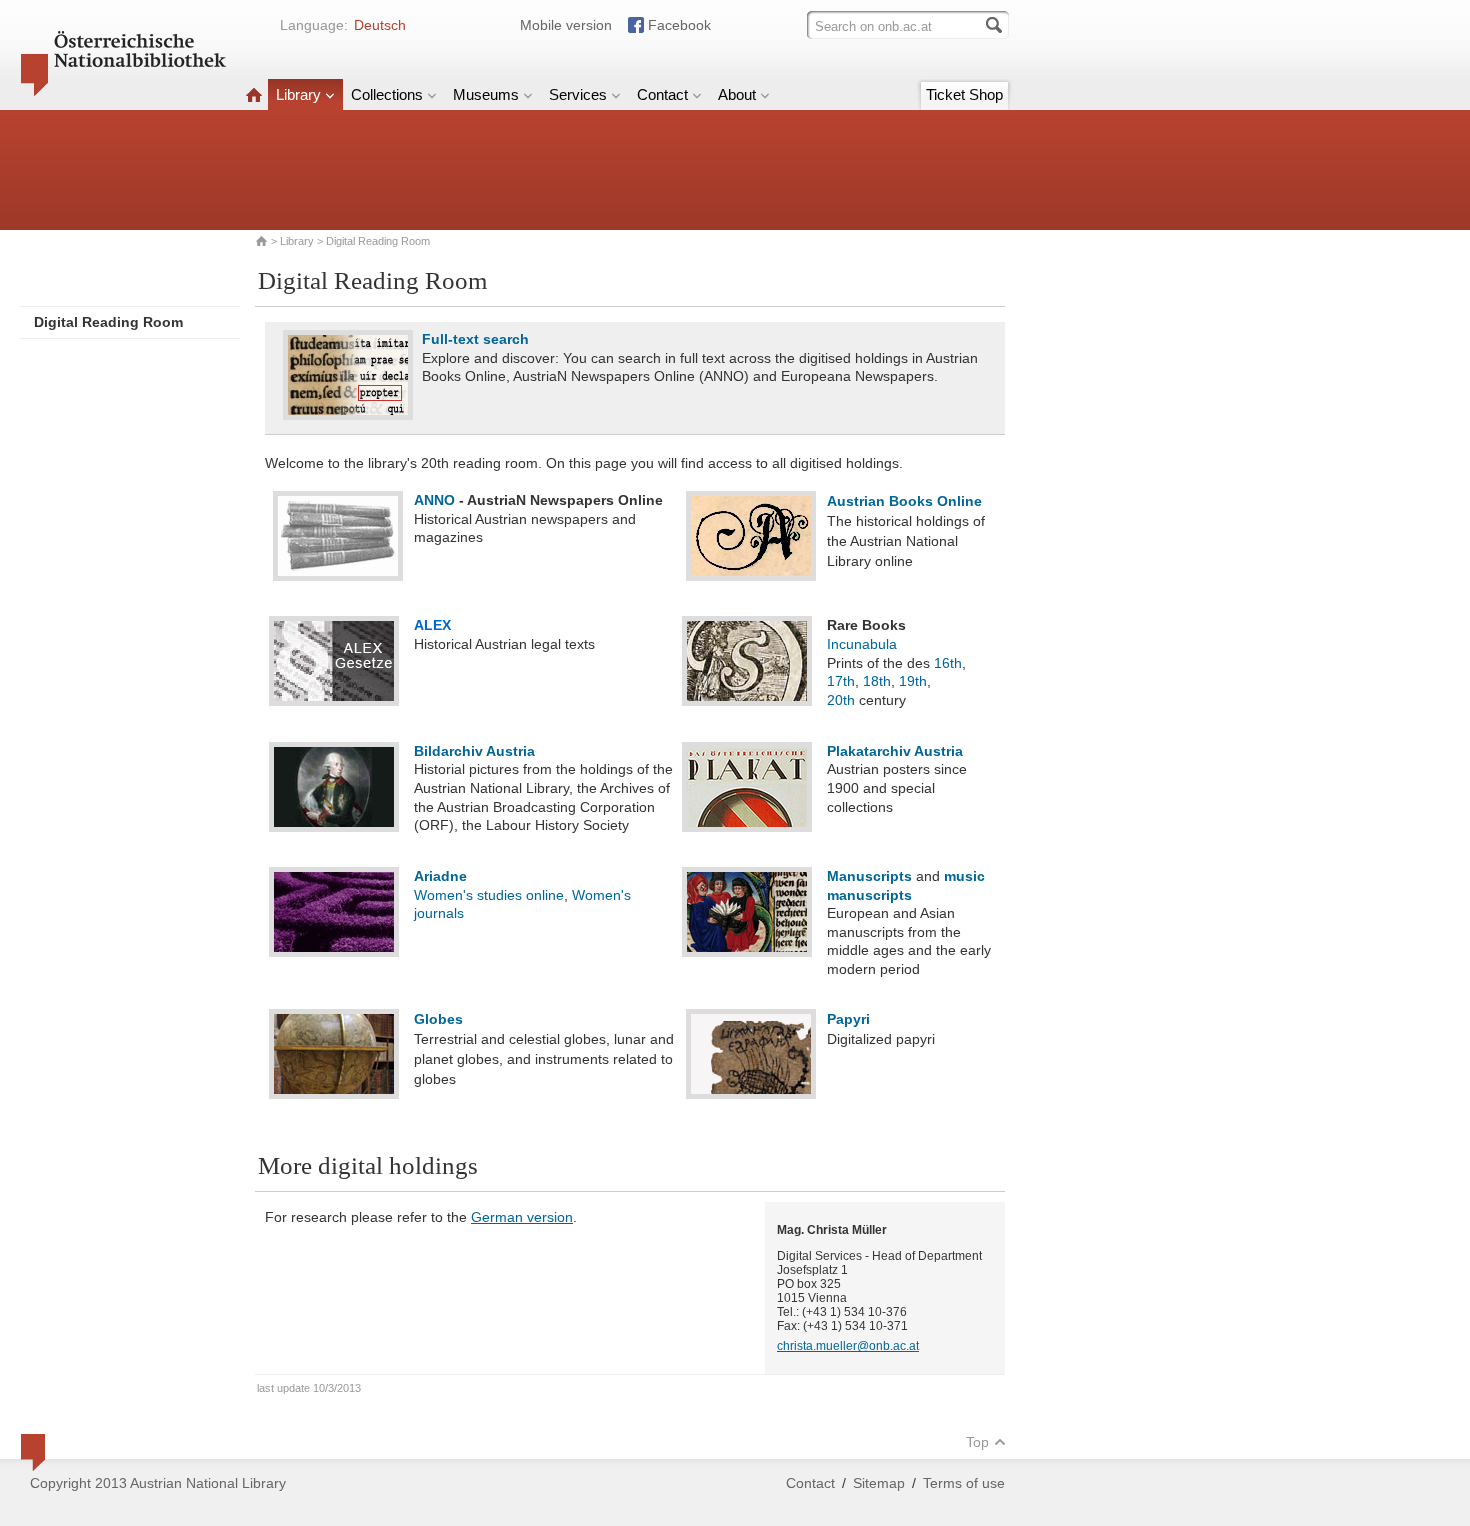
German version (522, 1217)
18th (877, 681)
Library (298, 94)
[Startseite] (254, 94)
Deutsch (380, 25)
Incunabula (862, 644)
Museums (486, 94)
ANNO (434, 500)
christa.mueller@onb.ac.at (848, 1346)
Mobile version (566, 25)
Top (977, 1442)
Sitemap (879, 1483)
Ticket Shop (964, 94)
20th (841, 700)
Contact (662, 94)
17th (841, 681)
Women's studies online (489, 895)
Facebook (679, 25)
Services (578, 94)
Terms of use (964, 1483)
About (737, 94)
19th (913, 681)
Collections (387, 94)
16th (948, 663)
